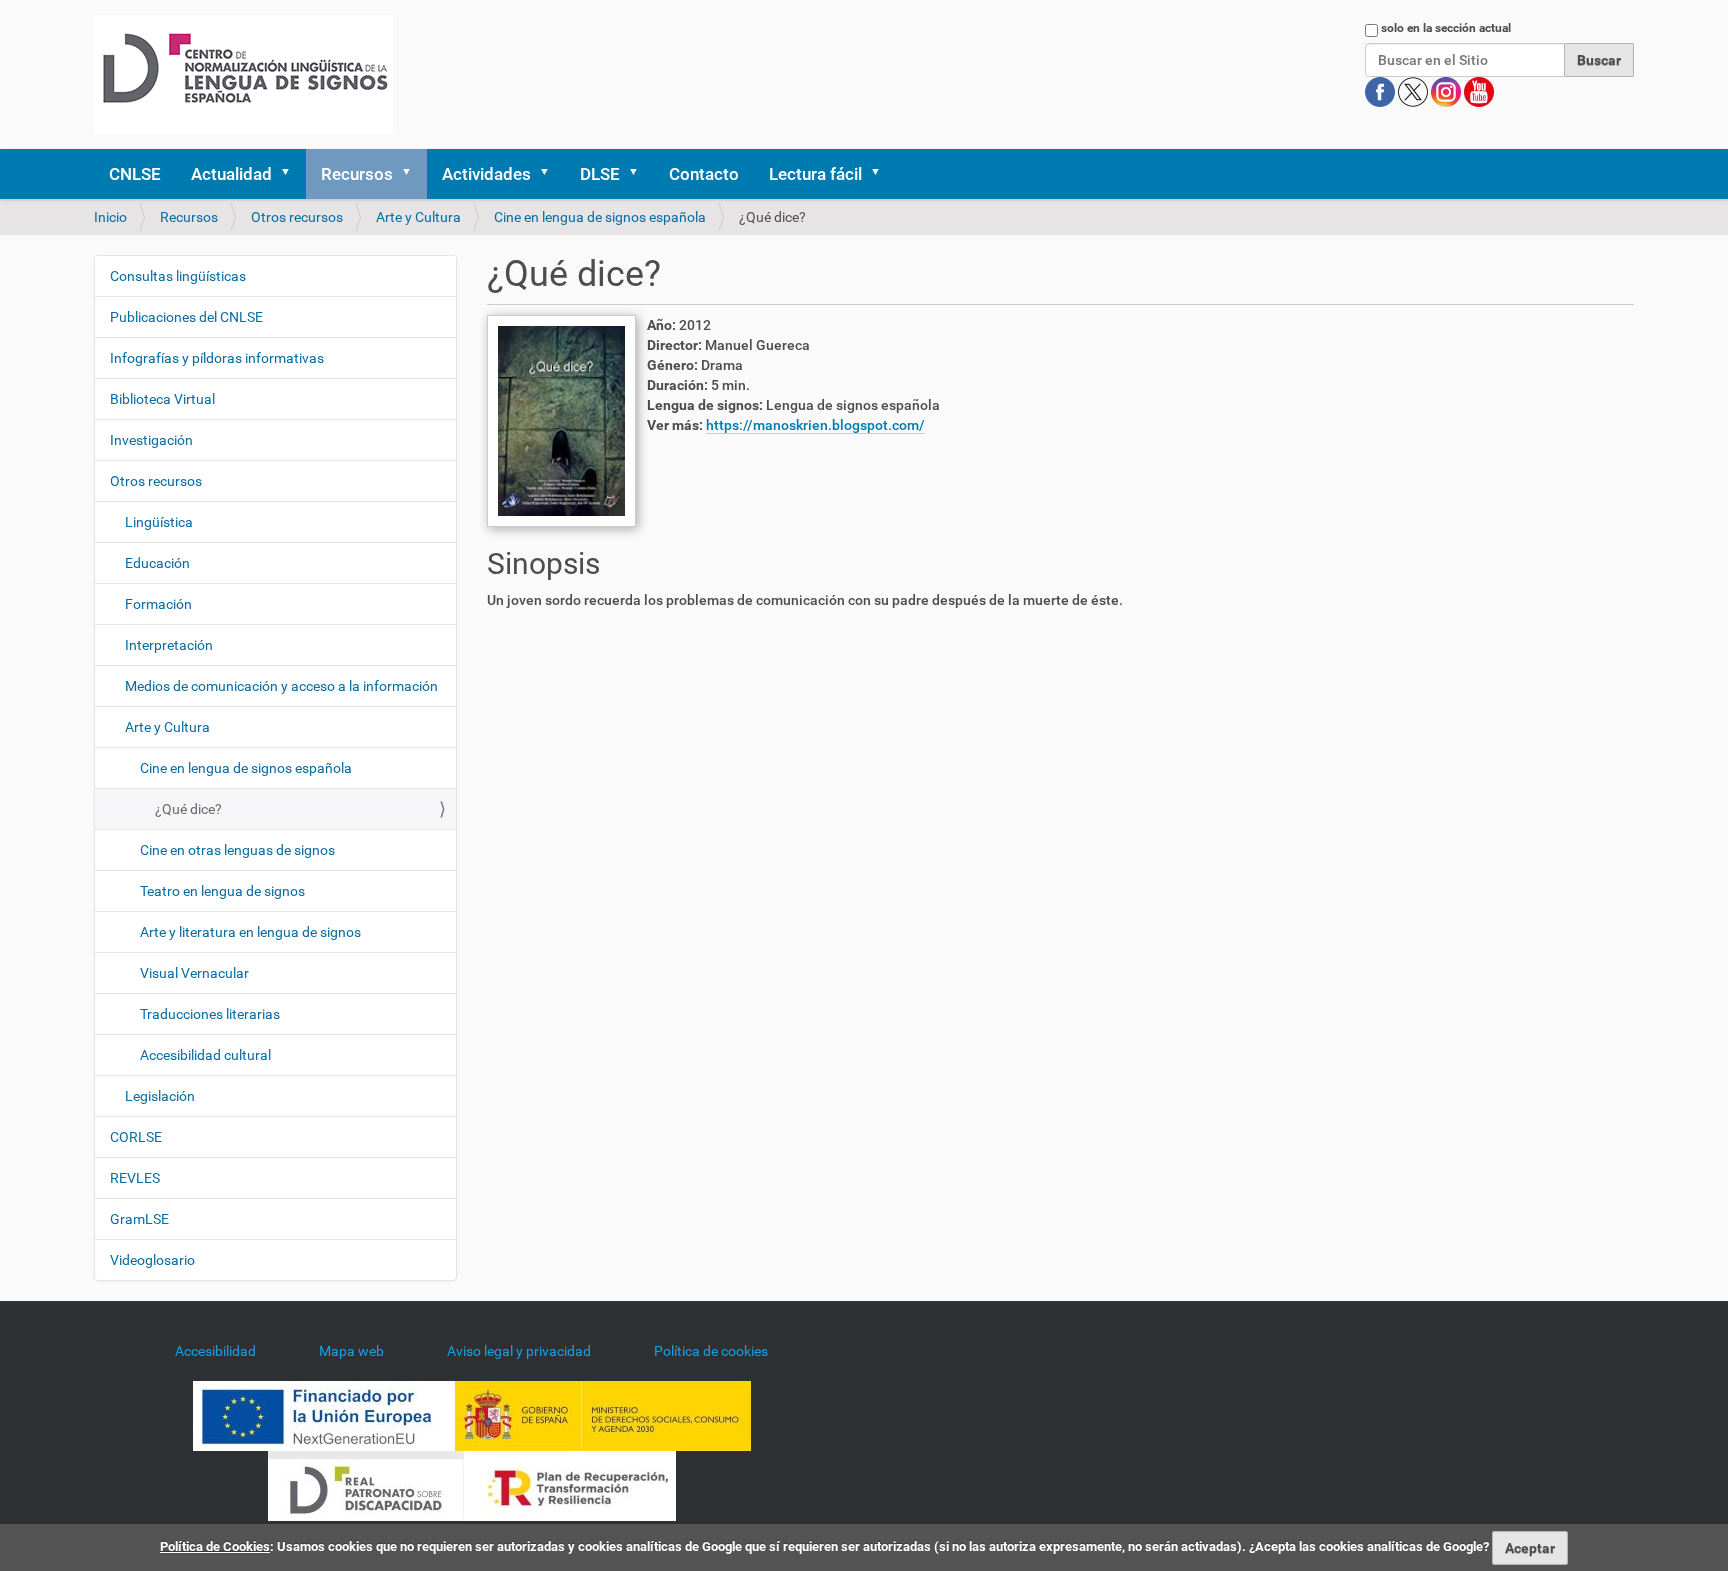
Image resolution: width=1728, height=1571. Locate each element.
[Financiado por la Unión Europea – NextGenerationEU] (324, 1415)
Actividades (486, 174)
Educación (157, 563)
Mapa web (351, 1351)
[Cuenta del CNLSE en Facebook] (1381, 91)
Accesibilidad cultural (205, 1055)
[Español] (243, 74)
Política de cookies (711, 1351)
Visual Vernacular (194, 973)
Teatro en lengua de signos (222, 891)
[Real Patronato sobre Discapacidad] (366, 1485)
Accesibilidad (215, 1351)
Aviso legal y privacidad (519, 1351)
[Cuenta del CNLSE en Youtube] (1479, 91)
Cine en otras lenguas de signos (237, 850)
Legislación (160, 1096)
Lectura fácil (815, 174)
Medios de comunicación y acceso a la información (281, 686)
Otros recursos (297, 217)
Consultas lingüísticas (178, 276)
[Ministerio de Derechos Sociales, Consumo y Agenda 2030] (603, 1415)
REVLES (135, 1178)
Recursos (357, 174)
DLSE (600, 174)
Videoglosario (152, 1260)
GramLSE (139, 1219)
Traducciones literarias (210, 1014)
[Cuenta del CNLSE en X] (1414, 91)
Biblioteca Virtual (162, 399)
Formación (158, 604)
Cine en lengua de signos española (600, 217)
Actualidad (231, 174)
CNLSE (135, 174)
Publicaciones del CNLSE (186, 317)
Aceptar (1530, 1548)
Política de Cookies (215, 1546)
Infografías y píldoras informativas (217, 358)
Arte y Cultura (418, 217)
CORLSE (136, 1137)
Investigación (151, 440)
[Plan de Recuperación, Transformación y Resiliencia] (570, 1485)
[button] (292, 174)
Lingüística (159, 522)
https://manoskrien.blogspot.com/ (815, 425)
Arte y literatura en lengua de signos (250, 932)
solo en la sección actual (1446, 28)
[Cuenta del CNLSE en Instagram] (1447, 91)
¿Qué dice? (188, 809)
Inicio (110, 217)
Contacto (704, 174)
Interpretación (169, 645)
